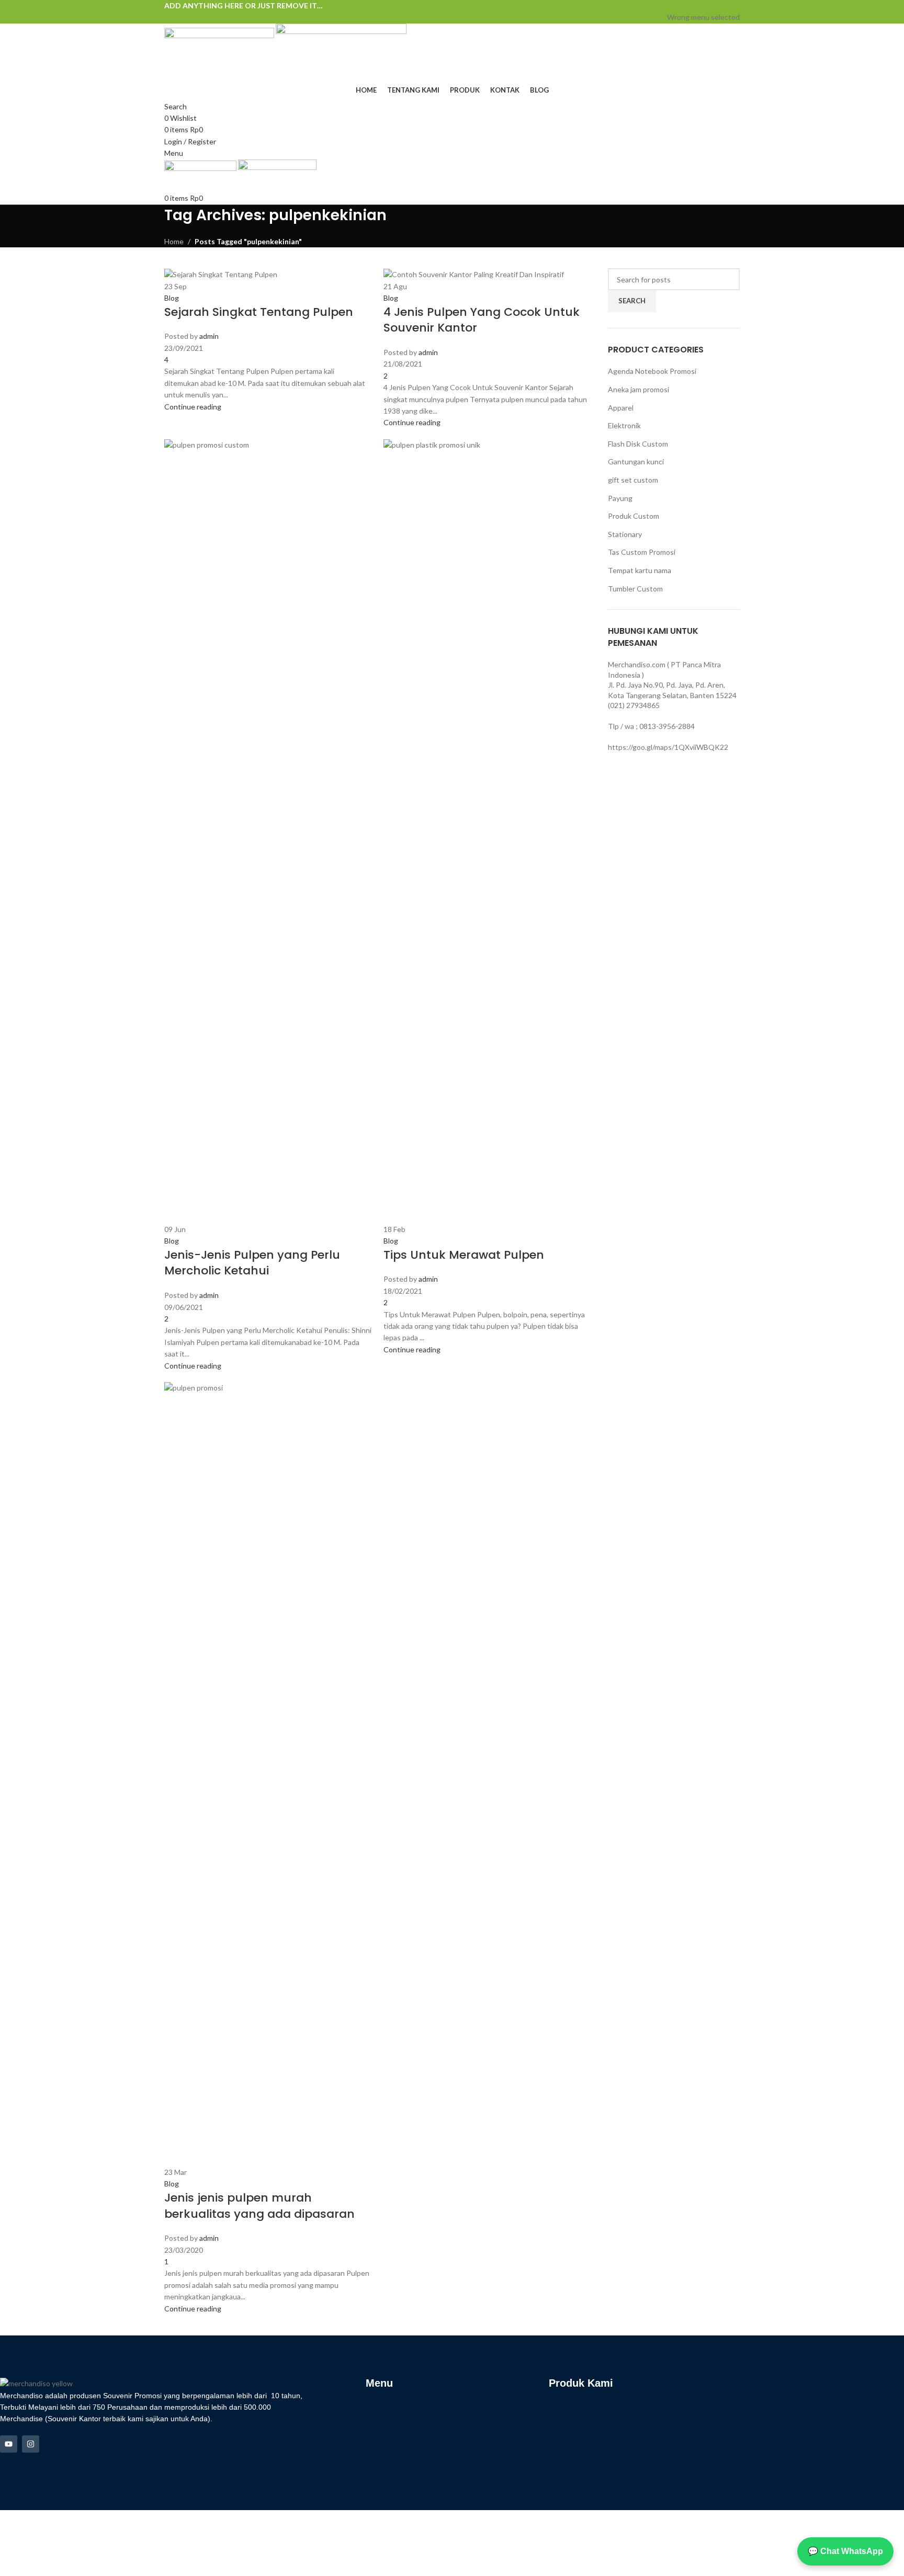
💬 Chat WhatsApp (845, 2551)
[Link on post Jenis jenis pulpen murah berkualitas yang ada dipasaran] (452, 1255)
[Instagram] (31, 2444)
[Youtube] (9, 2444)
